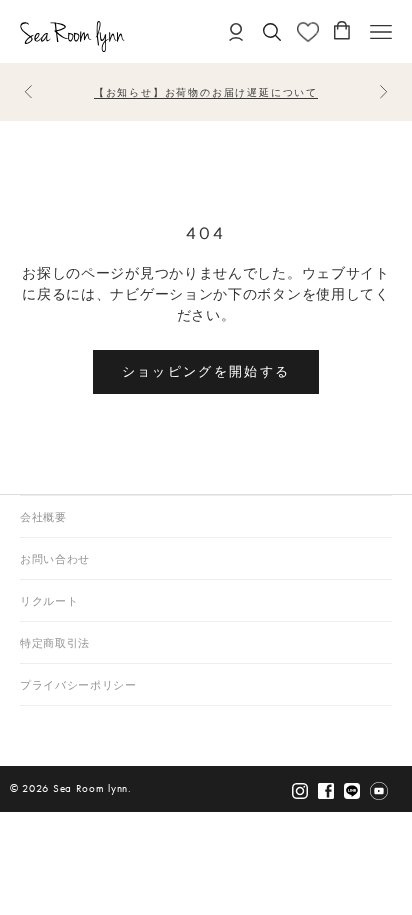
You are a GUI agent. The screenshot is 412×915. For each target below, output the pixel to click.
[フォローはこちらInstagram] (300, 791)
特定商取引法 (55, 643)
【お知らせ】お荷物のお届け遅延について (206, 92)
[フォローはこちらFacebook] (326, 791)
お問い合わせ (55, 559)
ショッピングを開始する (206, 371)
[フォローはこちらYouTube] (379, 791)
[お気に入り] (308, 32)
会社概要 (43, 517)
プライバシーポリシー (78, 685)
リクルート (49, 601)
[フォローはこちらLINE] (352, 791)
